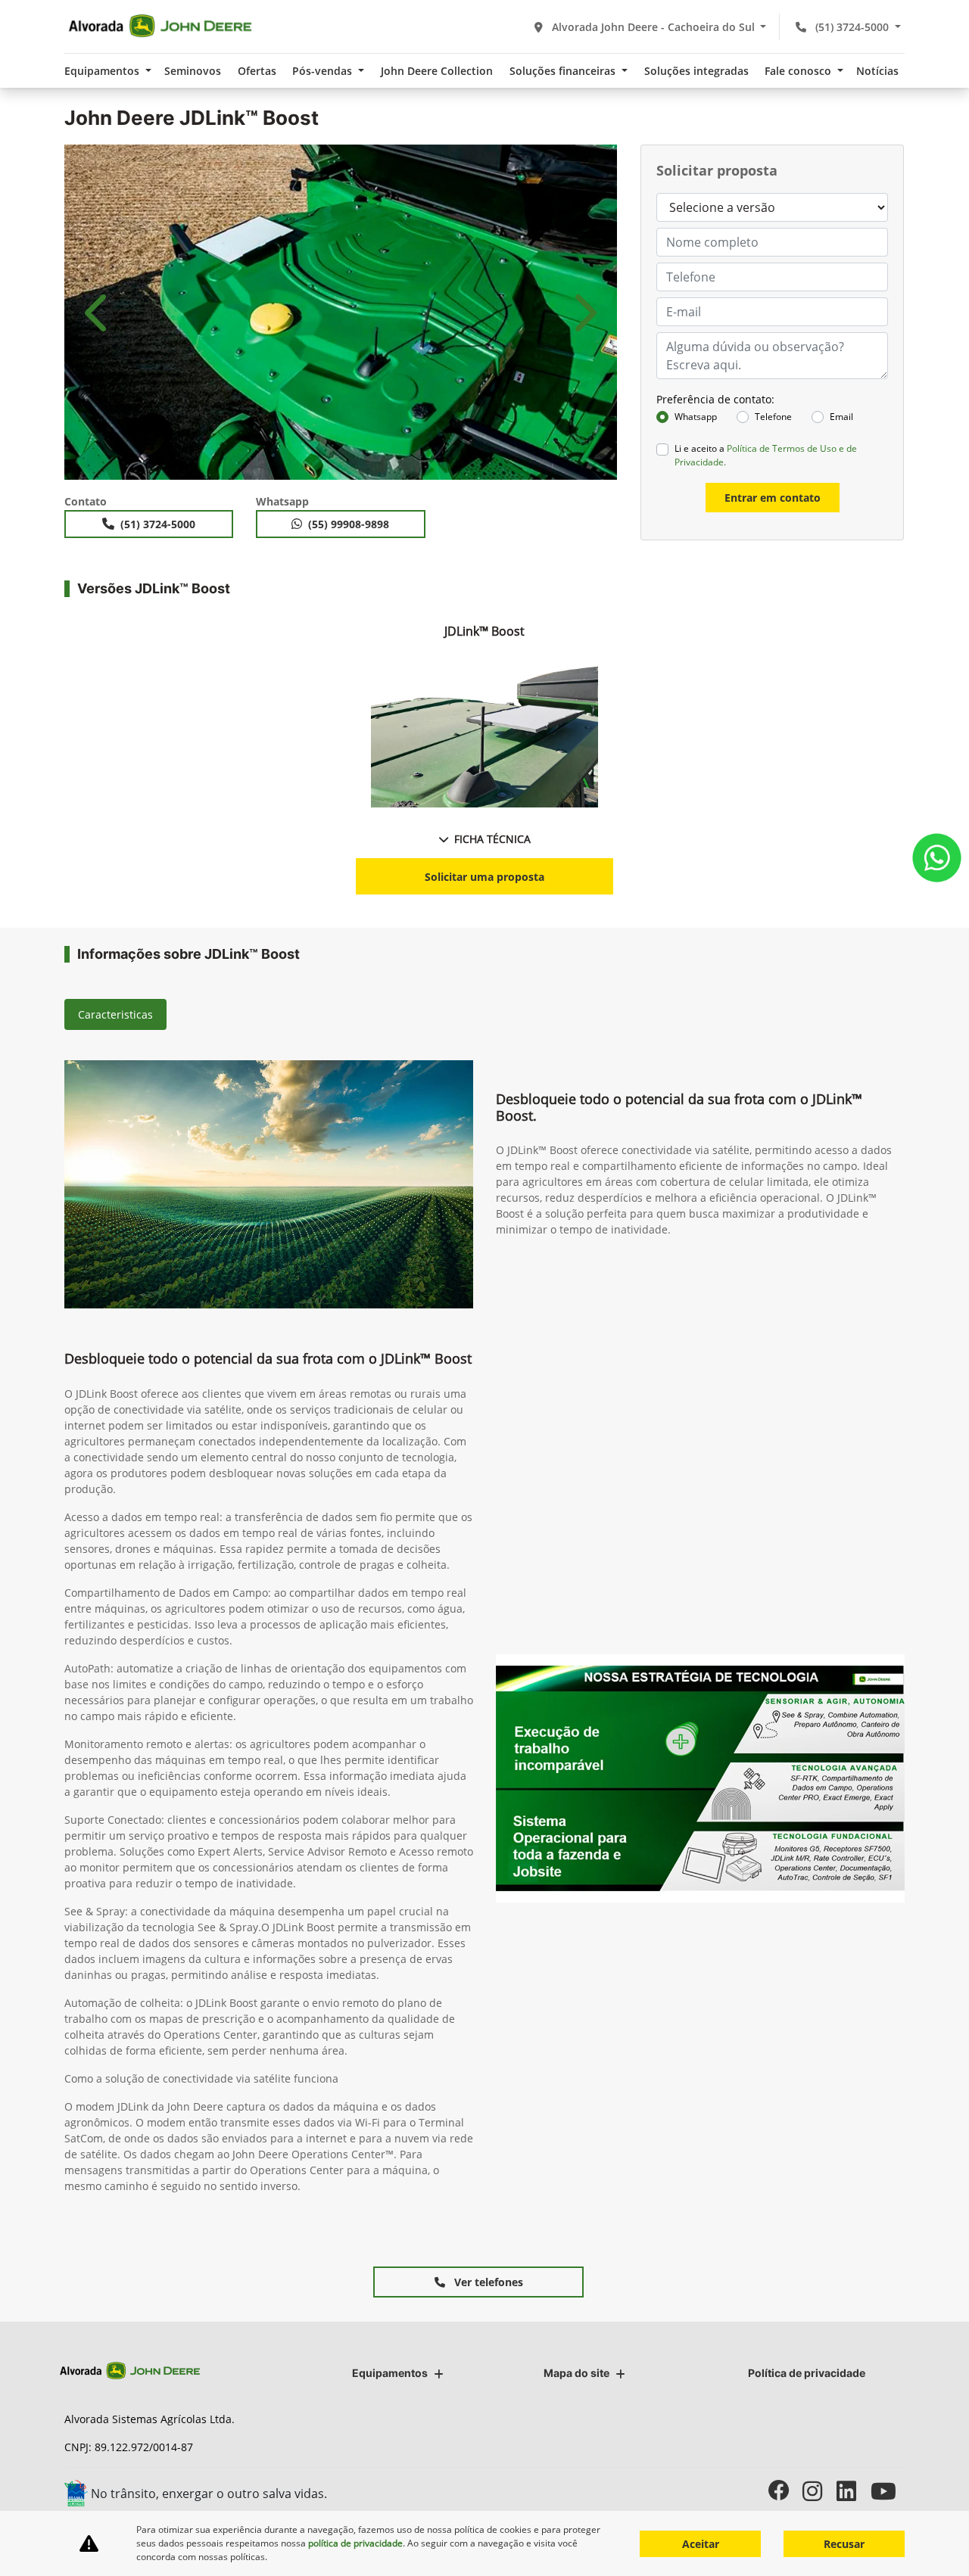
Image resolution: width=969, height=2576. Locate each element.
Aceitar (701, 2544)
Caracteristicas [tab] (115, 1014)
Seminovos (193, 71)
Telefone (773, 417)
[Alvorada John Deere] (160, 26)
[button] (98, 312)
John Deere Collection (437, 71)
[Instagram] (819, 2491)
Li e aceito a (766, 455)
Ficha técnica (492, 839)
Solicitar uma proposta (484, 877)
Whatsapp (696, 417)
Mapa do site (576, 2373)
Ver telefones (487, 2282)
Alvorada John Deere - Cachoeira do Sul (653, 27)
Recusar (844, 2544)
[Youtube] (888, 2491)
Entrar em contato (773, 498)
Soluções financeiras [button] (564, 71)
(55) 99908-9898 (349, 524)
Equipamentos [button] (103, 71)
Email (841, 417)
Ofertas (257, 71)
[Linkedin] (854, 2491)
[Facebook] (785, 2491)
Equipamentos (390, 2373)
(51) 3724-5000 (852, 27)
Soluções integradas (696, 71)
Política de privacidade (807, 2373)
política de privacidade (355, 2543)
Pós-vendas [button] (324, 71)
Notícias (877, 71)
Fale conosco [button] (799, 71)
